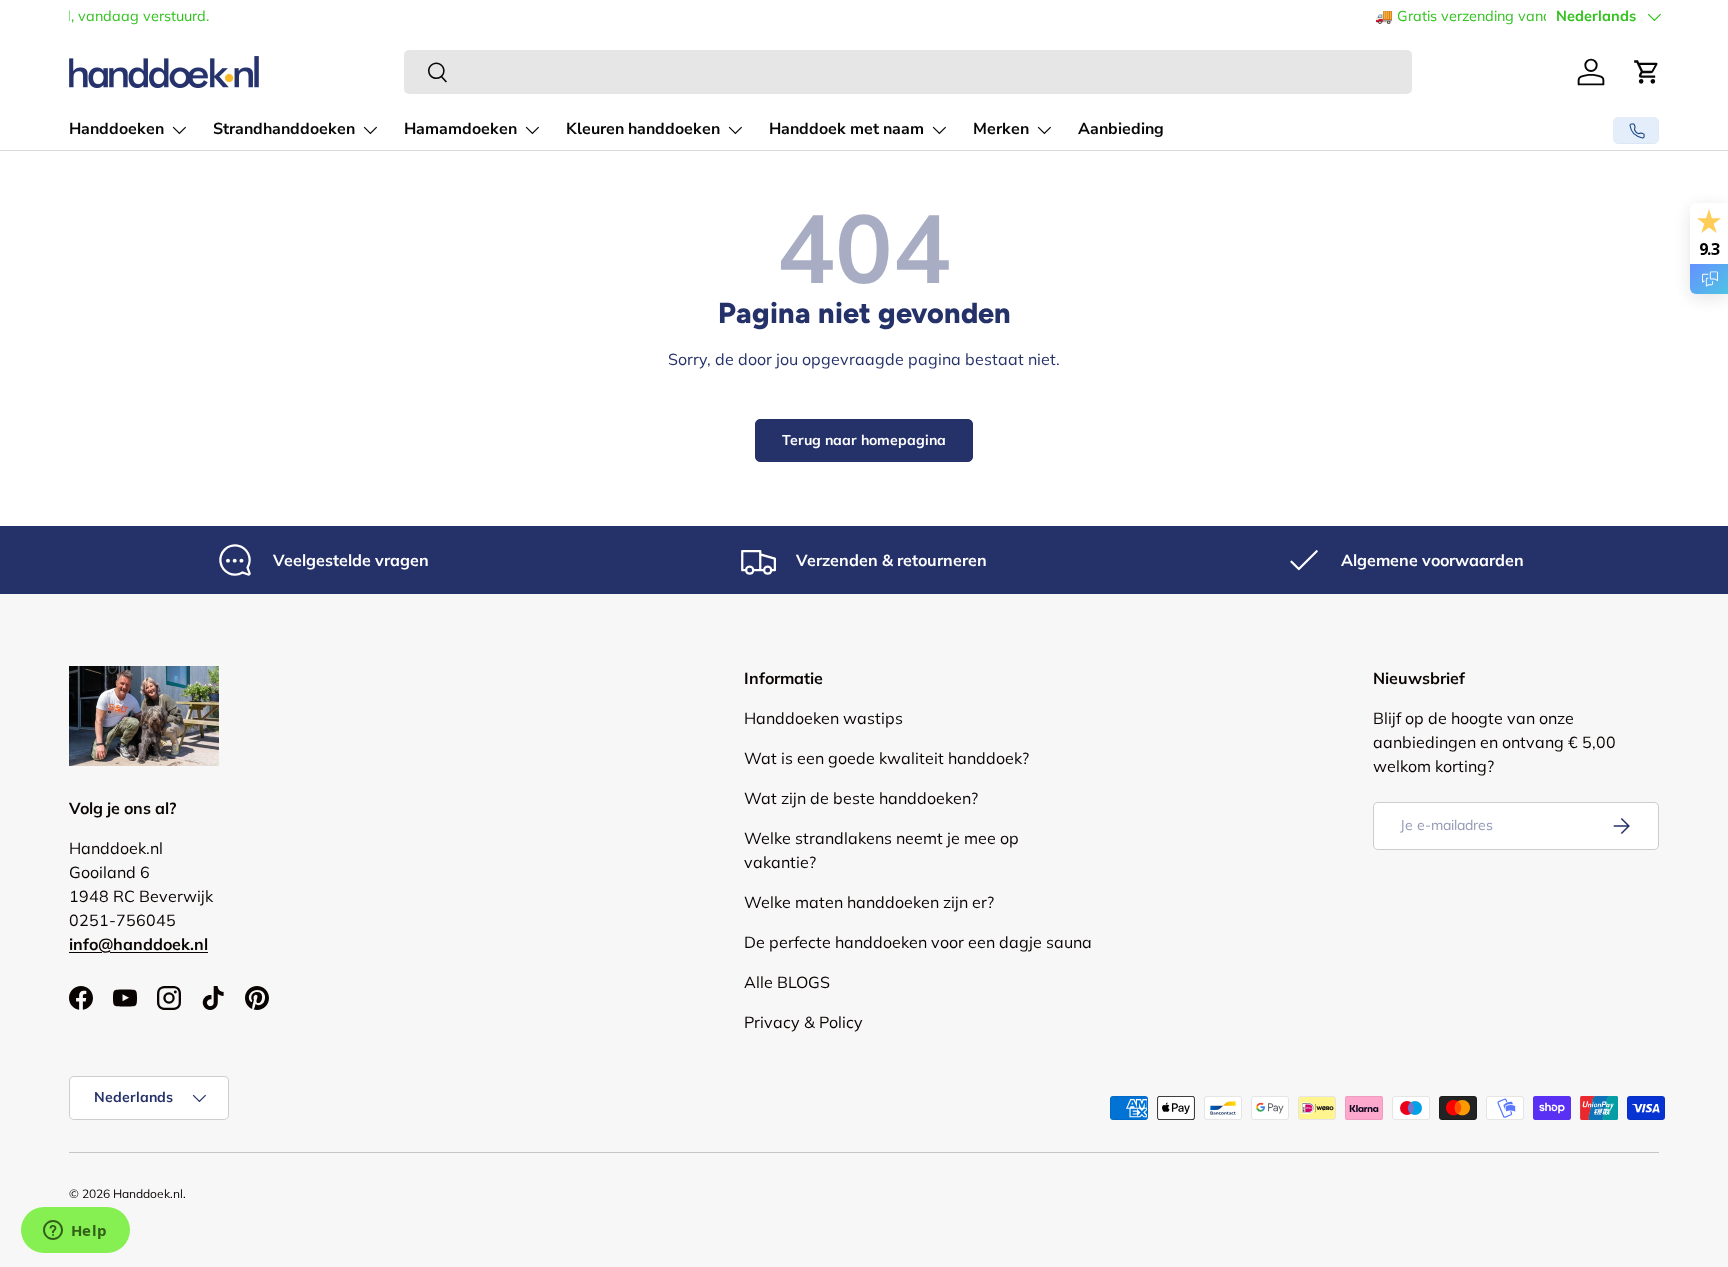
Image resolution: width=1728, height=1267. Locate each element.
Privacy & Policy (803, 1022)
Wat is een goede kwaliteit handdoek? (886, 758)
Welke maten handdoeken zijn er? (869, 902)
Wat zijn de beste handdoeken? (861, 798)
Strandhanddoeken (284, 129)
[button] (1647, 72)
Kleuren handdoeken (643, 129)
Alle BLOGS (787, 982)
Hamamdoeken (460, 129)
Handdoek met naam (846, 129)
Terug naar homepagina (864, 440)
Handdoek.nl (148, 1193)
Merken (1001, 129)
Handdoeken (116, 129)
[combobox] (908, 72)
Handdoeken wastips (823, 718)
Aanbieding (1121, 129)
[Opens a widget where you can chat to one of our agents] (75, 1232)
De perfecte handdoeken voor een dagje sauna (918, 942)
